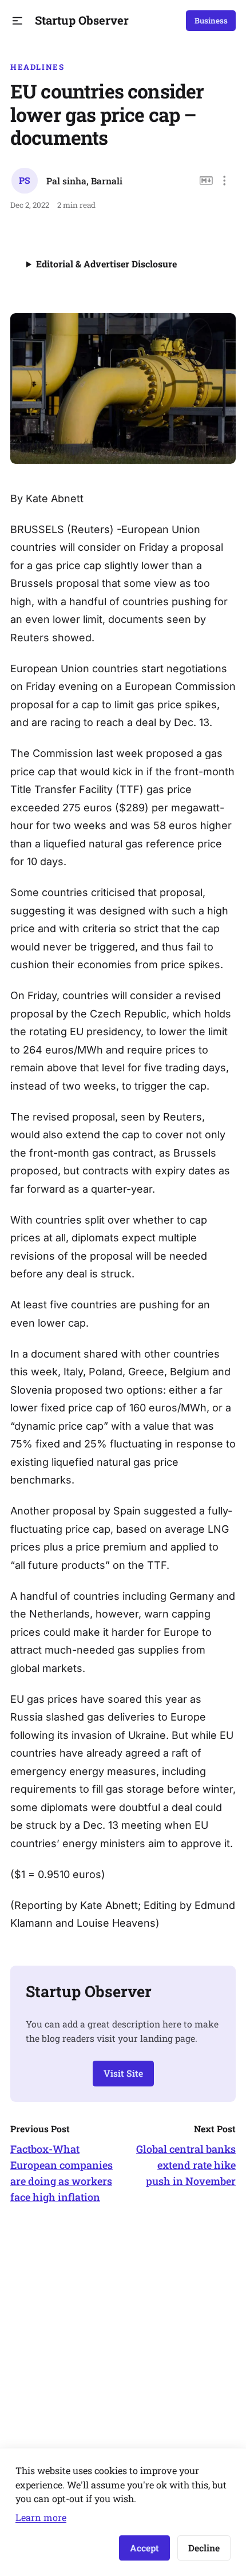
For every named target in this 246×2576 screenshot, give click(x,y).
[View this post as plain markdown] (206, 181)
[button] (17, 21)
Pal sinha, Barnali (84, 181)
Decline (204, 2548)
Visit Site (123, 2073)
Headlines (37, 67)
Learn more (41, 2517)
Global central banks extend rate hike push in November (186, 2165)
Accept (144, 2548)
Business (211, 21)
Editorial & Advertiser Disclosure (106, 264)
